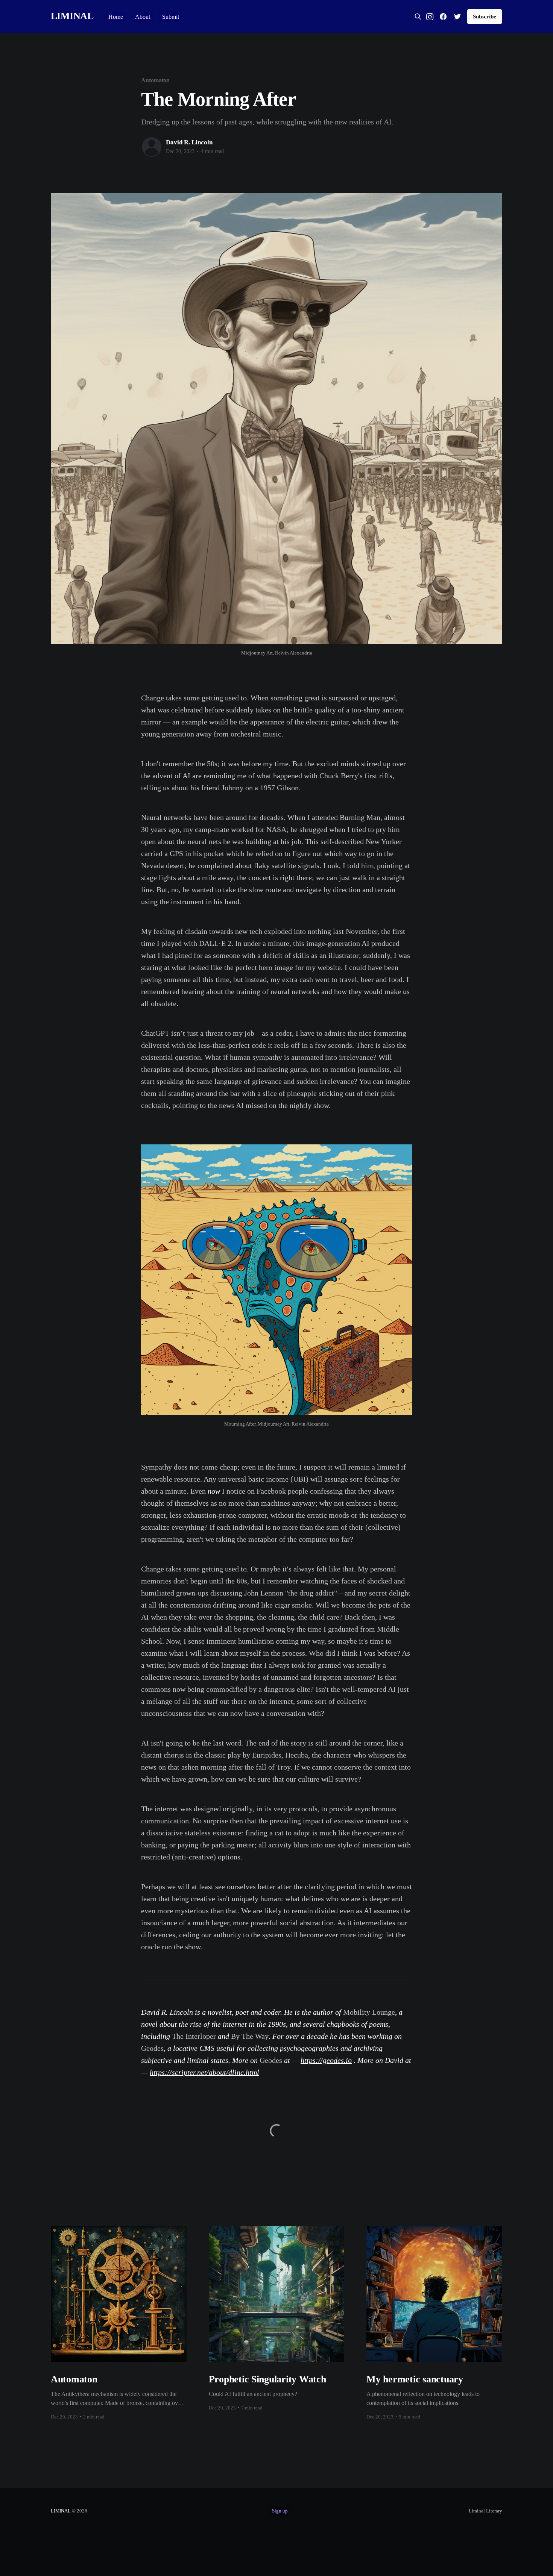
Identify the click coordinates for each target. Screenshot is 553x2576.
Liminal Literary (485, 2511)
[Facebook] (443, 17)
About (143, 17)
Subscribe (485, 17)
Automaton (155, 80)
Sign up (280, 2511)
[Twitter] (457, 17)
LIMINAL (72, 16)
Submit (171, 17)
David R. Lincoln (189, 142)
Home (116, 17)
